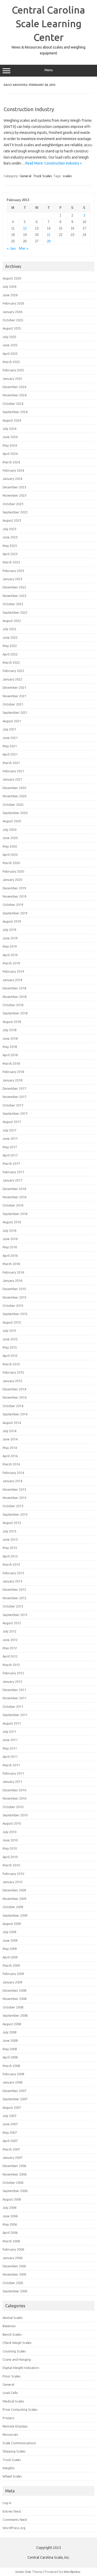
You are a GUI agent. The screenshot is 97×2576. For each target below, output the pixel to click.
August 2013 (12, 1523)
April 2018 (10, 1055)
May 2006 (10, 2224)
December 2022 (14, 587)
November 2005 (14, 2274)
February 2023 (13, 571)
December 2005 (14, 2266)
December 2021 (14, 687)
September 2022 (15, 612)
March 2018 (11, 1063)
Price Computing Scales (20, 2409)
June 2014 (10, 1439)
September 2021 (15, 712)
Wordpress (72, 2572)
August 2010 (12, 1823)
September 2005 (15, 2291)
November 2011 (14, 1698)
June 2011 (10, 1740)
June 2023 (10, 537)
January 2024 (12, 479)
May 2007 (10, 2132)
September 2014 (15, 1414)
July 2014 (9, 1431)
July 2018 (9, 1030)
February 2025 (13, 370)
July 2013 (9, 1531)
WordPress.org (14, 2528)
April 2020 (10, 855)
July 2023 (9, 529)
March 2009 (11, 1965)
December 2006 (14, 2166)
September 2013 (15, 1514)
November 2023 (14, 495)
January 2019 (12, 980)
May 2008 (10, 2049)
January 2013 (12, 1581)
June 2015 (10, 1339)
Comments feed (15, 2520)
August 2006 (12, 2199)
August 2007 (12, 2107)
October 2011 (13, 1707)
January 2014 (12, 1481)
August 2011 (12, 1723)
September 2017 (15, 1113)
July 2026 (9, 286)
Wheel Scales (12, 2476)
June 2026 (10, 295)
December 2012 (14, 1589)
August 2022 (12, 621)
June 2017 (10, 1138)
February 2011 (13, 1773)
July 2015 (9, 1331)
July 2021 (9, 729)
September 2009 (15, 1915)
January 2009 (12, 1982)
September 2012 (15, 1615)
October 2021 (13, 704)
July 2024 (9, 429)
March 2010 (11, 1865)
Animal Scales (13, 2318)
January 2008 (12, 2082)
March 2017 (11, 1163)
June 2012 (10, 1640)
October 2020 (13, 805)
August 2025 (12, 328)
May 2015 (10, 1347)
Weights (9, 2468)
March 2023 (11, 562)
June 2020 (10, 838)
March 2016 (11, 1264)
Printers (9, 2418)
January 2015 (12, 1381)
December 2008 (14, 1990)
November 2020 (14, 796)
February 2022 (13, 671)
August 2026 (12, 278)
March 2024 (11, 462)
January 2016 (12, 1281)
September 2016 (15, 1214)
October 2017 (13, 1105)
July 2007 (9, 2116)
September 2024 (15, 412)
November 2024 (14, 395)
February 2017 (13, 1172)
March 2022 (11, 662)
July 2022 (9, 629)
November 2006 (14, 2174)
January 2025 (12, 379)
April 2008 (10, 2057)
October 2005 (13, 2283)
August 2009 (12, 1924)
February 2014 (13, 1473)
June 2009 (10, 1940)
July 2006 (9, 2208)
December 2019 (14, 888)
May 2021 (10, 746)
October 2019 (13, 905)
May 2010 (10, 1848)
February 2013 (13, 1573)
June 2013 (10, 1539)
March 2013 (11, 1564)
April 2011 (10, 1757)
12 (25, 228)
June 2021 (10, 738)
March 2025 (11, 362)
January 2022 (12, 679)
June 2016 (10, 1239)
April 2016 (10, 1256)
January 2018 (12, 1080)
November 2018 (14, 997)
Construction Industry (29, 109)
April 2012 (10, 1656)
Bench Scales (12, 2334)
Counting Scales (14, 2351)
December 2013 (14, 1489)
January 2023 (12, 579)
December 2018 (14, 988)
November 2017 (14, 1097)
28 (49, 241)
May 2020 (10, 846)
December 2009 (14, 1890)
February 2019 (13, 971)
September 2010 (15, 1815)
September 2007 (15, 2099)
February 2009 (13, 1974)
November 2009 (14, 1899)
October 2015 (13, 1306)
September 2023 (15, 512)
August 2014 (12, 1423)
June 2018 (10, 1038)
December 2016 (14, 1189)
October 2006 (13, 2183)
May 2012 (10, 1648)
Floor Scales (12, 2376)
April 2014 (10, 1456)
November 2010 (14, 1798)
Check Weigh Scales (17, 2343)
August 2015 (12, 1322)
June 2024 (10, 437)
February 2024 (13, 470)
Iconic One (23, 2572)
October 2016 (13, 1205)
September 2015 (15, 1314)
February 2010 (13, 1874)
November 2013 (14, 1498)
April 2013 (10, 1556)
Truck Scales (43, 176)
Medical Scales (13, 2401)
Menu (49, 70)
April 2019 (10, 955)
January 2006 (12, 2258)
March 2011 (11, 1765)
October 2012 (13, 1606)
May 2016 (10, 1247)
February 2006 (13, 2249)
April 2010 (10, 1857)
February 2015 (13, 1372)
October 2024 (13, 404)
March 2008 (11, 2066)
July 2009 (9, 1932)
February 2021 (13, 771)
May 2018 (10, 1047)
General (25, 176)
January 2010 (12, 1882)
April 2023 (10, 554)
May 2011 (10, 1748)
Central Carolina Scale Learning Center (48, 23)
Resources (10, 2434)
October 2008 (13, 2007)
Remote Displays (15, 2426)
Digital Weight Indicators (21, 2368)
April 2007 (10, 2141)
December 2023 (14, 487)
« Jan (11, 248)
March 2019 (11, 963)
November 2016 (14, 1197)
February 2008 (13, 2074)
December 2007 (14, 2091)
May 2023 (10, 546)
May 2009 (10, 1949)
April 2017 (10, 1155)
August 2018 (12, 1022)
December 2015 (14, 1289)
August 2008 (12, 2024)
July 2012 (9, 1631)
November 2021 (14, 696)
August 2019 (12, 921)
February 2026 (13, 303)
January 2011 (12, 1782)
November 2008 (14, 1999)
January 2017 (12, 1180)
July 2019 (9, 930)
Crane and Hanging (17, 2359)
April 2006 (10, 2233)
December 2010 (14, 1790)
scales (67, 176)
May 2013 (10, 1548)
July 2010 (9, 1832)
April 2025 (10, 354)
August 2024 (12, 420)
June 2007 (10, 2124)
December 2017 (14, 1088)
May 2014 (10, 1448)
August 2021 (12, 721)
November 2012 (14, 1598)
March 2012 (11, 1665)
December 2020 (14, 788)
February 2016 (13, 1272)
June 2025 (10, 345)
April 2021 (10, 754)
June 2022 (10, 637)
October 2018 (13, 1005)
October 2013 (13, 1506)
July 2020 (9, 830)
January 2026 (12, 312)
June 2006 (10, 2216)
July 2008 (9, 2032)
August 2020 (12, 821)
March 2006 (11, 2241)
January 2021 (12, 779)
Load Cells (10, 2393)
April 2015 (10, 1356)
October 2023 (13, 504)
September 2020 (15, 813)
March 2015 (11, 1364)
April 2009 (10, 1957)
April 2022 (10, 654)
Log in (7, 2503)
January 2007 (12, 2157)
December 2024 (14, 387)
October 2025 (13, 320)
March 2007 (11, 2149)
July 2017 (9, 1130)
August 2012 (12, 1623)
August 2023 (12, 520)
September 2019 (15, 913)
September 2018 (15, 1013)
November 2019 (14, 896)
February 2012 (13, 1673)
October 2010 (13, 1807)
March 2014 (11, 1464)
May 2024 (10, 445)
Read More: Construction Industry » (54, 163)
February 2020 (13, 871)
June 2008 (10, 2040)
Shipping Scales (14, 2451)
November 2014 (14, 1397)
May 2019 (10, 946)
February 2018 (13, 1072)
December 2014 (14, 1389)
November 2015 (14, 1297)
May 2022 (10, 646)
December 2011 (14, 1690)
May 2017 (10, 1147)
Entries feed (12, 2511)
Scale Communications (19, 2443)
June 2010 (10, 1840)
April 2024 (10, 454)
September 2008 (15, 2015)
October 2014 (13, 1406)
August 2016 (12, 1222)
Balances (9, 2326)
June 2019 (10, 938)
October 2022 (13, 604)
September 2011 (15, 1715)
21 (49, 235)
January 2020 (12, 880)
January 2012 (12, 1681)
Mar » (24, 248)
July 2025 (9, 337)
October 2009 (13, 1907)
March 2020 (11, 863)
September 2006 (15, 2191)
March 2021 (11, 763)
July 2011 (9, 1732)
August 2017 (12, 1122)
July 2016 (9, 1230)
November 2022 (14, 596)
